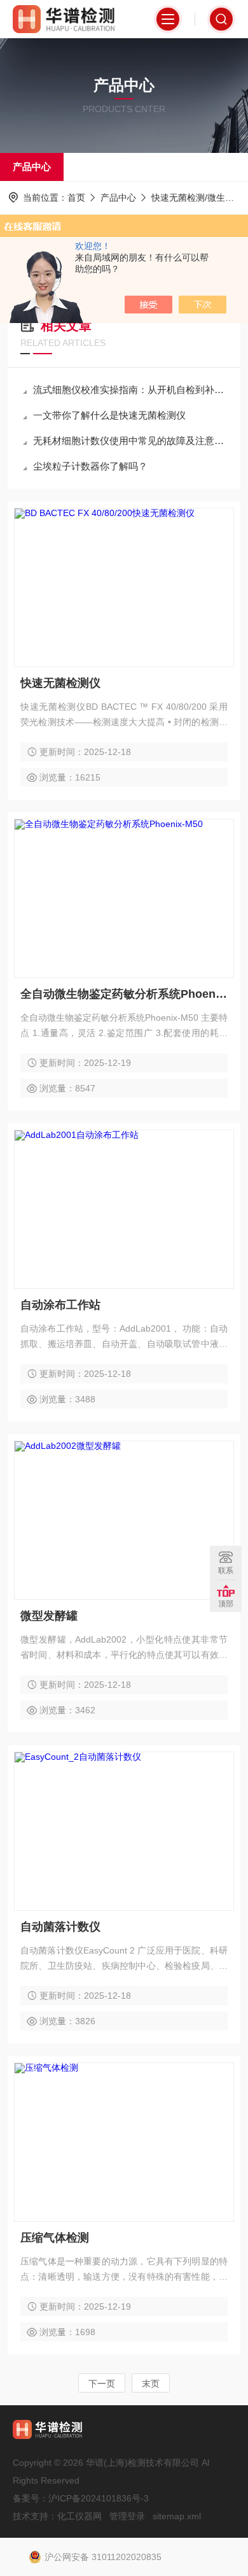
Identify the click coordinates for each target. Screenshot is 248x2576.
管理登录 (127, 2516)
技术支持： (35, 2516)
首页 (76, 198)
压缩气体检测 (55, 2238)
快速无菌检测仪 (60, 683)
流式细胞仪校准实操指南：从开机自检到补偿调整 (130, 390)
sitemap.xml (177, 2516)
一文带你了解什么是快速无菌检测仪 (109, 415)
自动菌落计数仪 (60, 1927)
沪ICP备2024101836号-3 (99, 2498)
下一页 (102, 2384)
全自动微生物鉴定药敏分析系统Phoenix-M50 (124, 994)
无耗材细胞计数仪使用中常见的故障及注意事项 (130, 441)
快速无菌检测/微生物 (193, 198)
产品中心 (32, 167)
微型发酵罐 (49, 1616)
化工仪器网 (79, 2516)
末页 (151, 2384)
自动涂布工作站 (60, 1305)
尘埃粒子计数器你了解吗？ (90, 466)
